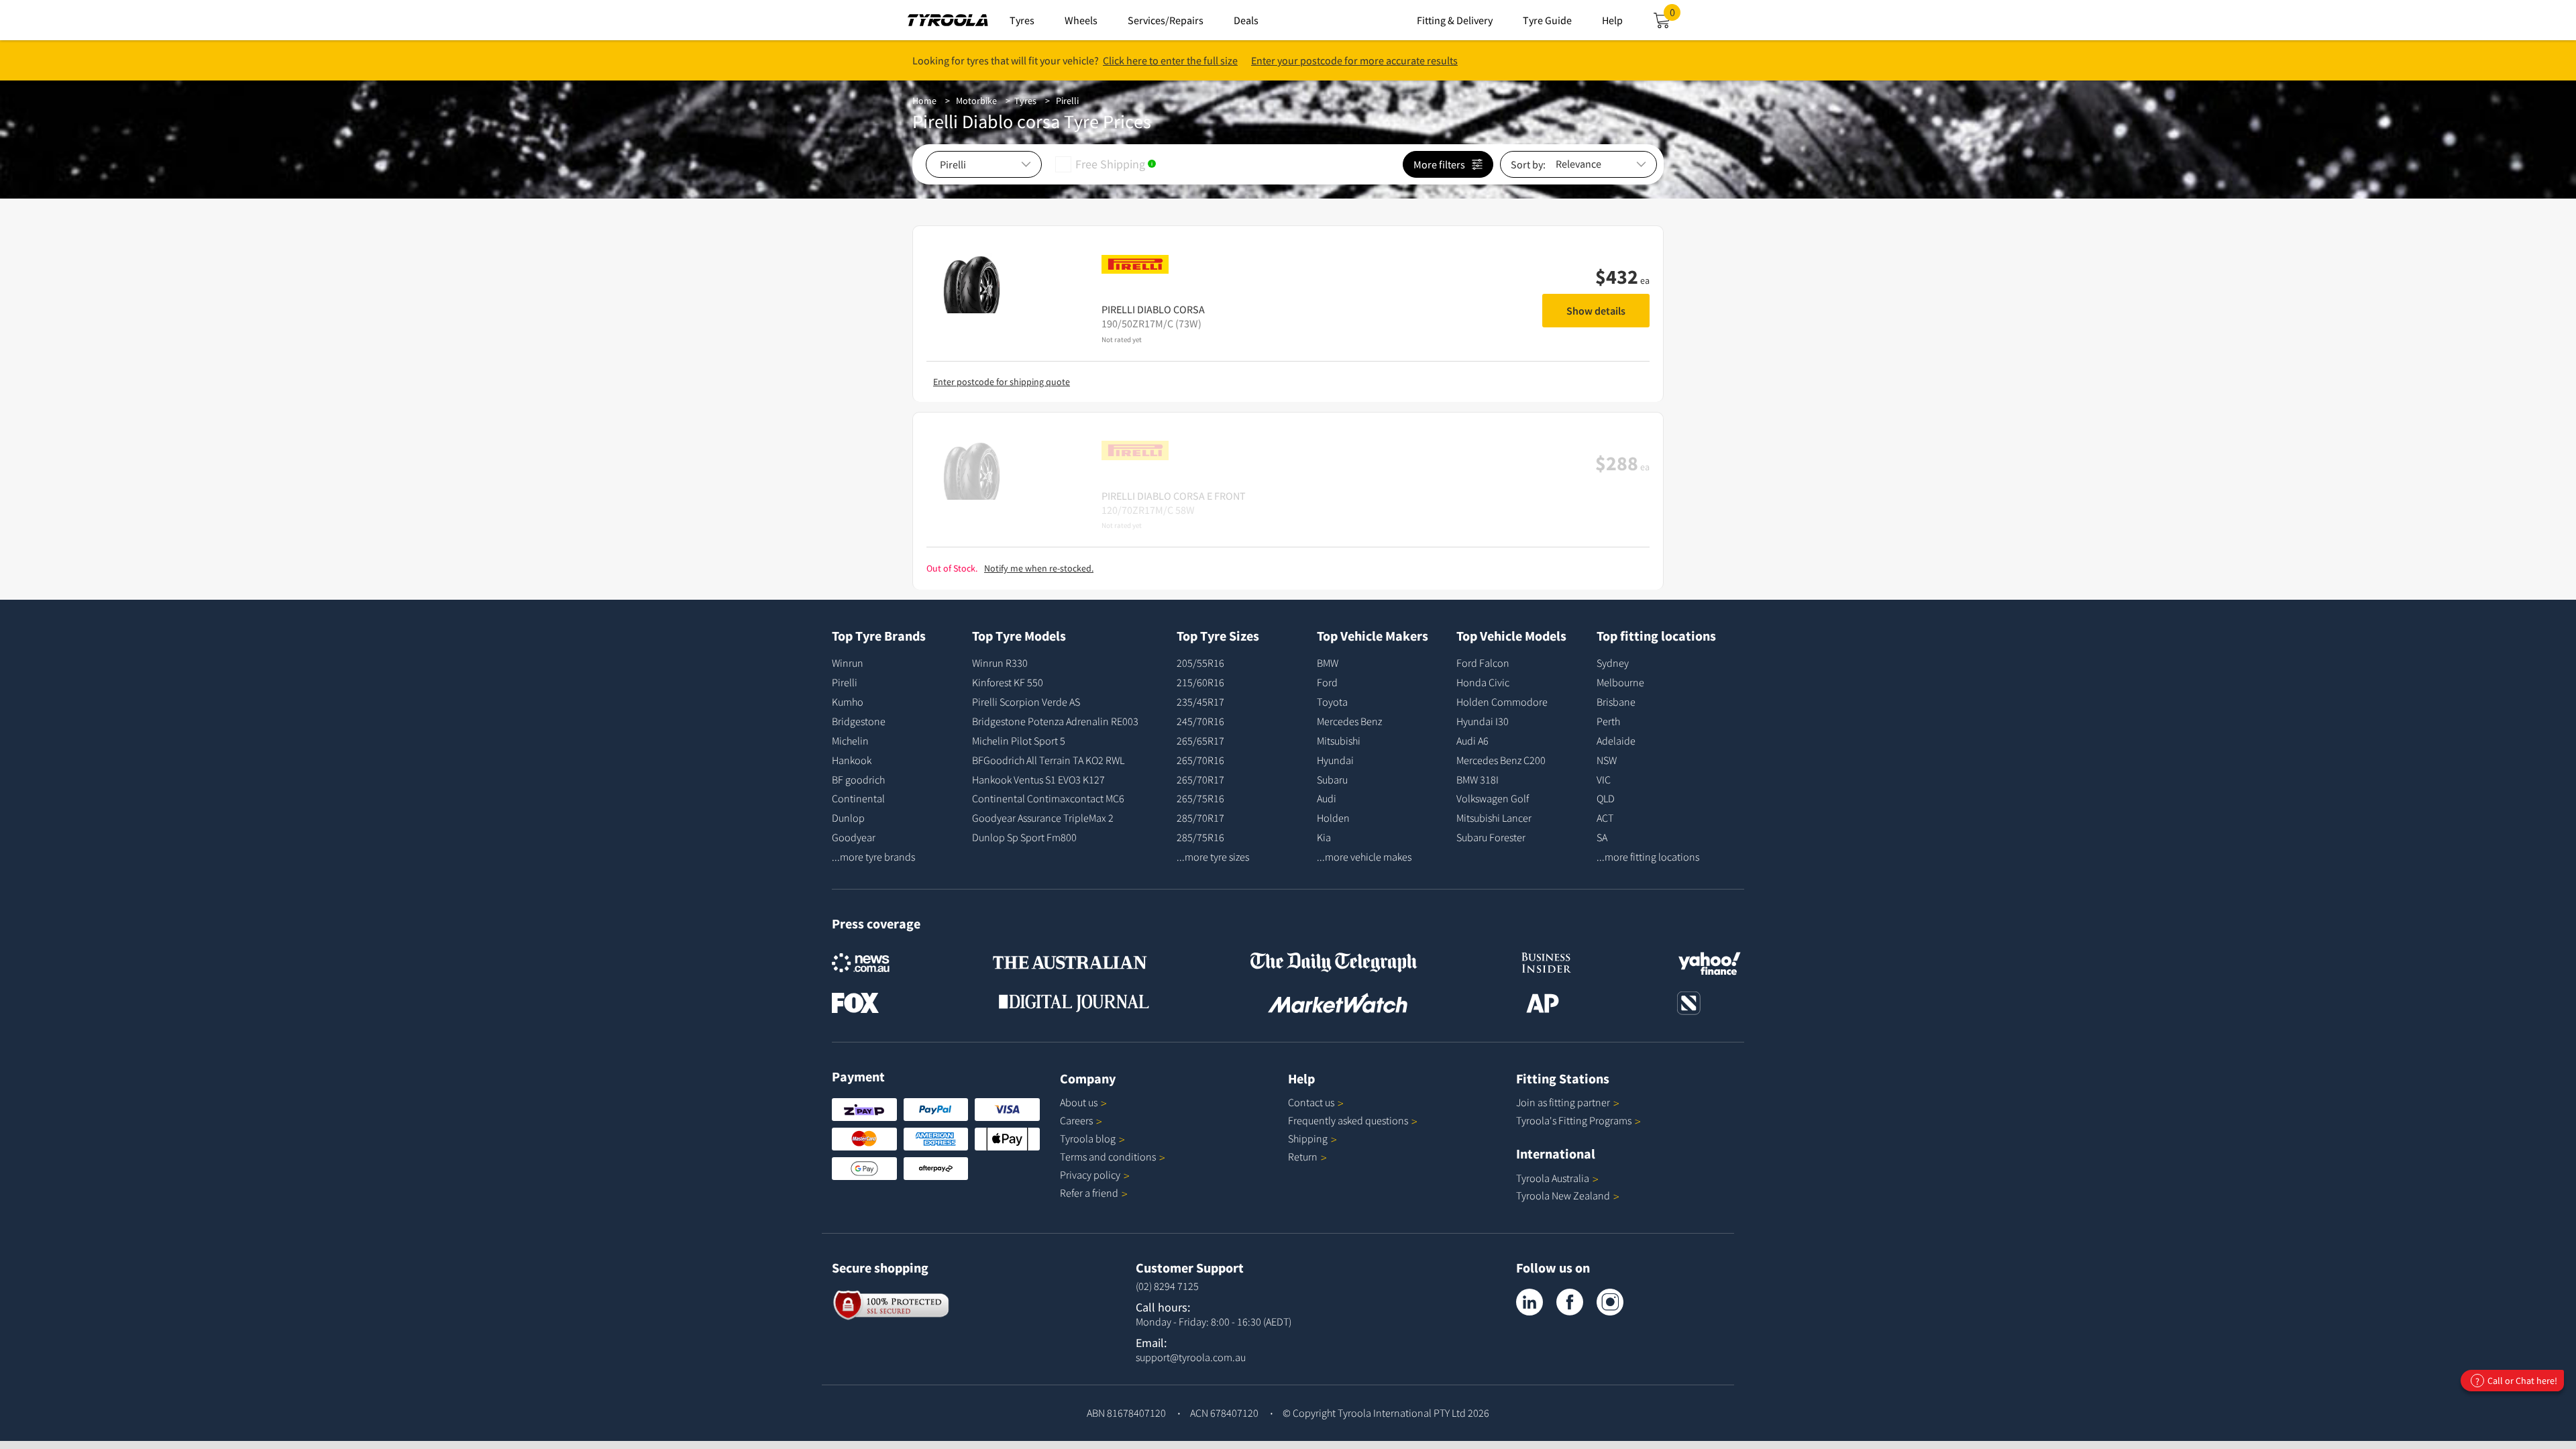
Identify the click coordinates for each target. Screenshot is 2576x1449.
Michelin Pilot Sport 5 (1019, 741)
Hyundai (1335, 760)
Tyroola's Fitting (1574, 1120)
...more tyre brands (873, 857)
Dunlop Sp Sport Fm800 (1024, 837)
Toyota (1332, 702)
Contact (1311, 1102)
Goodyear (854, 837)
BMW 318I (1478, 780)
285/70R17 (1200, 818)
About (1079, 1102)
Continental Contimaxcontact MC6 (1048, 798)
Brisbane (1616, 702)
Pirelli (1067, 101)
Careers (1076, 1120)
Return (1303, 1157)
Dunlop (848, 818)
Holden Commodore (1502, 702)
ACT (1605, 818)
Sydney (1613, 663)
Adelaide (1616, 741)
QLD (1606, 798)
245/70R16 (1200, 721)
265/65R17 (1200, 741)
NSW (1607, 760)
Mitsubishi (1339, 741)
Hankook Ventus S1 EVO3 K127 (1038, 780)
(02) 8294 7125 (1167, 1286)
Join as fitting (1563, 1102)
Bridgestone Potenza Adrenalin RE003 (1055, 721)
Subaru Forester (1491, 837)
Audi (1327, 798)
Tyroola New (1563, 1195)
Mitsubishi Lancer (1494, 818)
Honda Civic (1483, 682)
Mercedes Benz (1349, 721)
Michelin (850, 741)
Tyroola (1088, 1138)
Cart (1675, 16)
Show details (1596, 311)
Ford (1327, 682)
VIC (1604, 780)
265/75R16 (1200, 798)
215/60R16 (1200, 682)
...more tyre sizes (1213, 857)
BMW (1328, 663)
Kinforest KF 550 (1008, 682)
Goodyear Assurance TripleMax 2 (1043, 818)
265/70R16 (1200, 760)
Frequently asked (1348, 1120)
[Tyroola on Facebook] (1570, 1302)
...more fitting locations (1648, 857)
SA (1602, 837)
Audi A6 (1472, 741)
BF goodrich (858, 780)
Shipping (1308, 1138)
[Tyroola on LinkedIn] (1529, 1302)
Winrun (848, 663)
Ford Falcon (1483, 663)
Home (924, 101)
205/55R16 (1200, 663)
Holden (1333, 818)
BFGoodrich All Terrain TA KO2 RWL (1048, 760)
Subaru (1332, 780)
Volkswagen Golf (1493, 798)
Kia (1324, 837)
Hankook (852, 760)
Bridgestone (859, 721)
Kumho (848, 702)
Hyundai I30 (1483, 721)
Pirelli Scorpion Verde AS (1026, 702)
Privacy (1090, 1175)
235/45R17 (1200, 702)
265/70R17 (1200, 780)
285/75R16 (1200, 837)
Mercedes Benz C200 (1501, 760)
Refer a (1089, 1193)
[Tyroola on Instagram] (1610, 1302)
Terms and (1108, 1157)
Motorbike (976, 101)
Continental (858, 798)
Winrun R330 (1000, 663)
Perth (1608, 721)
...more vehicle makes (1364, 857)
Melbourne (1620, 682)
